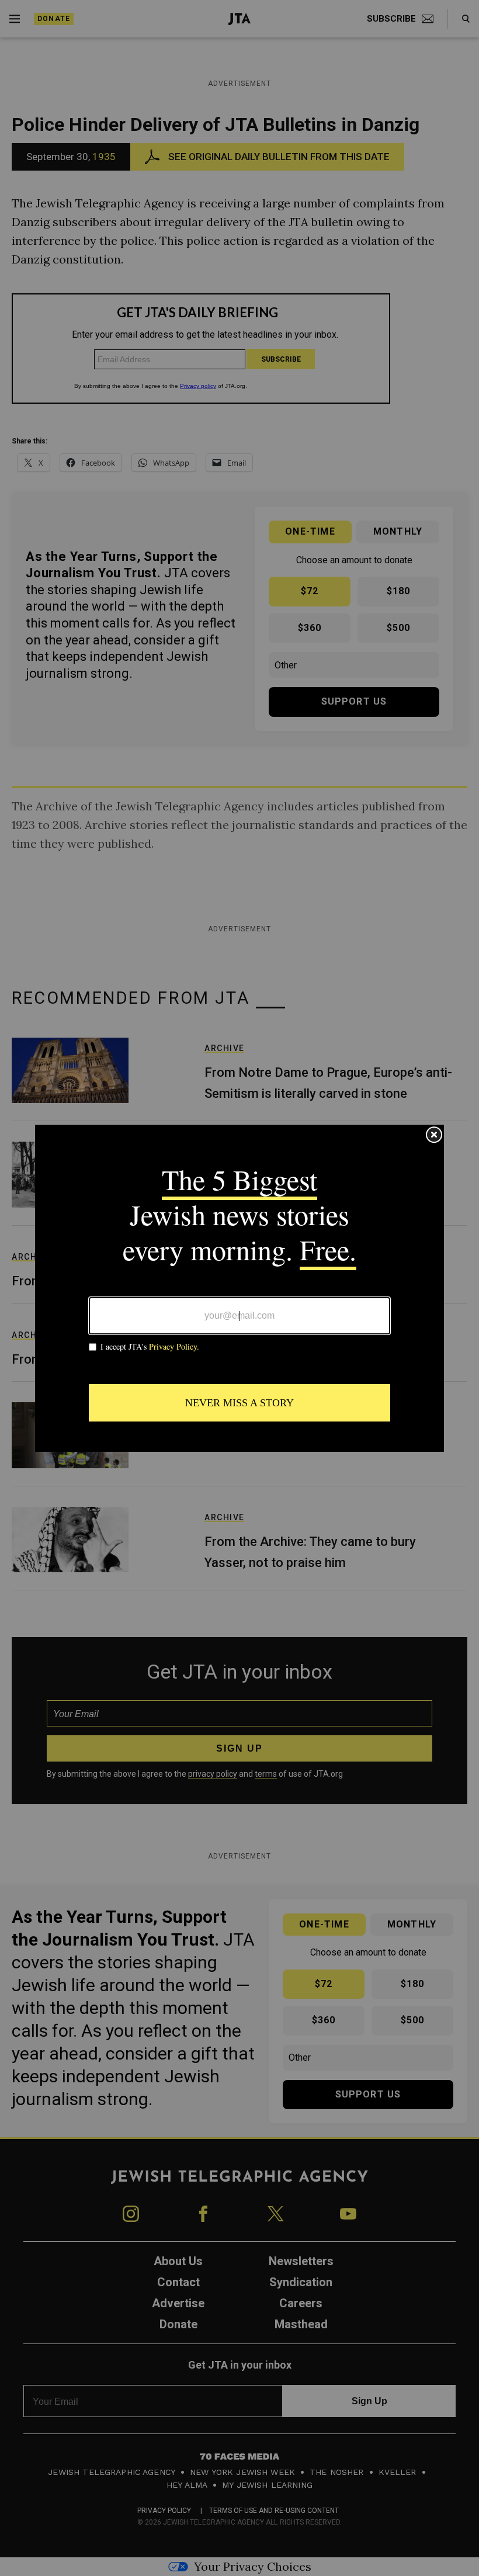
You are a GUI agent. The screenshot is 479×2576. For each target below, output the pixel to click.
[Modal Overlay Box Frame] (239, 1288)
